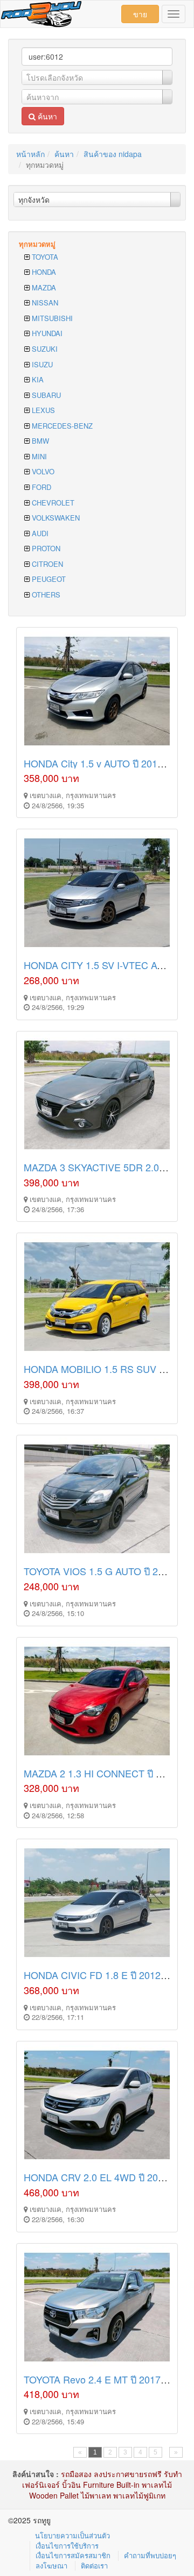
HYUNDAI (46, 333)
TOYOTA (44, 257)
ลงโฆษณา (51, 2566)
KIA (37, 379)
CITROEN (46, 564)
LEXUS (42, 410)
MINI (38, 456)
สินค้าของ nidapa (113, 154)
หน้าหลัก (30, 154)
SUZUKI (44, 349)
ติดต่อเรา (94, 2566)
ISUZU (41, 364)
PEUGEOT (48, 579)
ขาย (140, 14)
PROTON (45, 548)
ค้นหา (46, 116)
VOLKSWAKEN (55, 518)
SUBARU (45, 395)
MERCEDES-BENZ (61, 426)
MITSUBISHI (51, 318)
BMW (39, 441)
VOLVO (42, 471)
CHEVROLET (52, 503)
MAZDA (43, 287)
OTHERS (45, 595)
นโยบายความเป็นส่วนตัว (72, 2535)
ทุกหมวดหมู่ (37, 244)
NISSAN (44, 303)
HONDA (43, 272)
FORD (40, 487)
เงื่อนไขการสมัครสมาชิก (73, 2555)
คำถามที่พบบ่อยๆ (150, 2555)
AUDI (39, 533)
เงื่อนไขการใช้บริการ (67, 2546)
